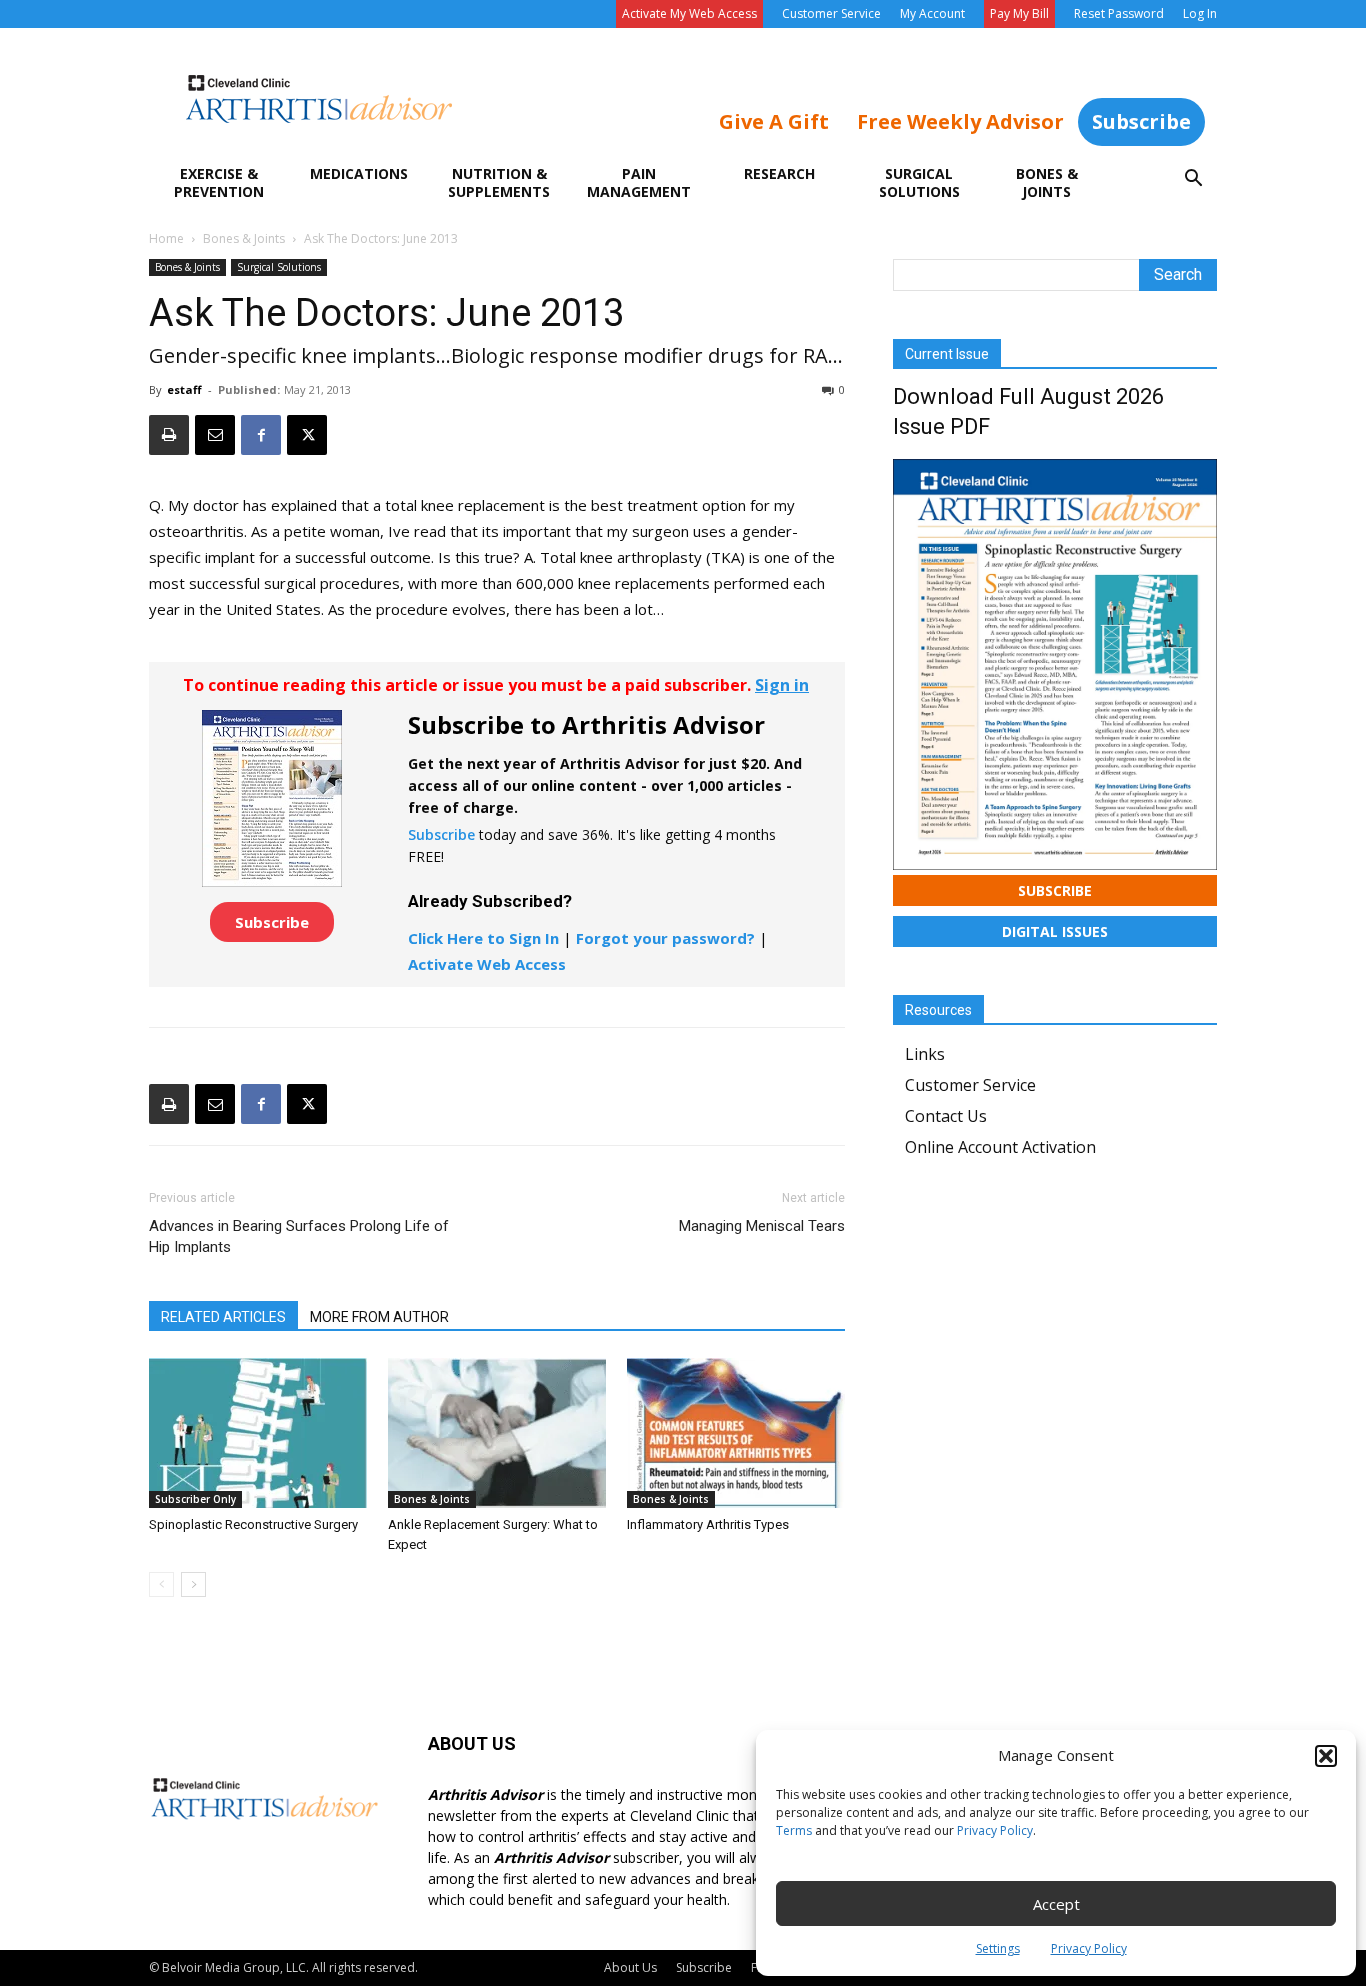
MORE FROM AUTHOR (379, 1317)
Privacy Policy (995, 1830)
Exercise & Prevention (219, 182)
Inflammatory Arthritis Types (708, 1524)
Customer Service (831, 13)
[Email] (215, 435)
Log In (1200, 13)
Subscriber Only (195, 1499)
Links (925, 1054)
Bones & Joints (1047, 182)
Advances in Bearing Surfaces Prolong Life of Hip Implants (299, 1236)
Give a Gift (774, 121)
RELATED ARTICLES (223, 1317)
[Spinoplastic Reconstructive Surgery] (258, 1433)
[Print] (169, 435)
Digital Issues (1055, 931)
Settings (998, 1948)
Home (166, 238)
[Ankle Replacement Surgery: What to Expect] (497, 1433)
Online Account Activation (1000, 1147)
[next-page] (193, 1584)
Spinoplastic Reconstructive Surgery (253, 1524)
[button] (1326, 1756)
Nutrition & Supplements (499, 182)
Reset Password (1119, 13)
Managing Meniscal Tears (762, 1226)
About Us (630, 1967)
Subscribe (1141, 121)
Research (779, 173)
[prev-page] (161, 1584)
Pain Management (639, 182)
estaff (184, 389)
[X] (307, 435)
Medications (359, 173)
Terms (794, 1830)
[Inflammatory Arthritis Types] (736, 1433)
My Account (932, 13)
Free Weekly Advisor (960, 121)
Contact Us (946, 1116)
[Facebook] (261, 435)
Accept (1056, 1904)
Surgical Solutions (919, 182)
